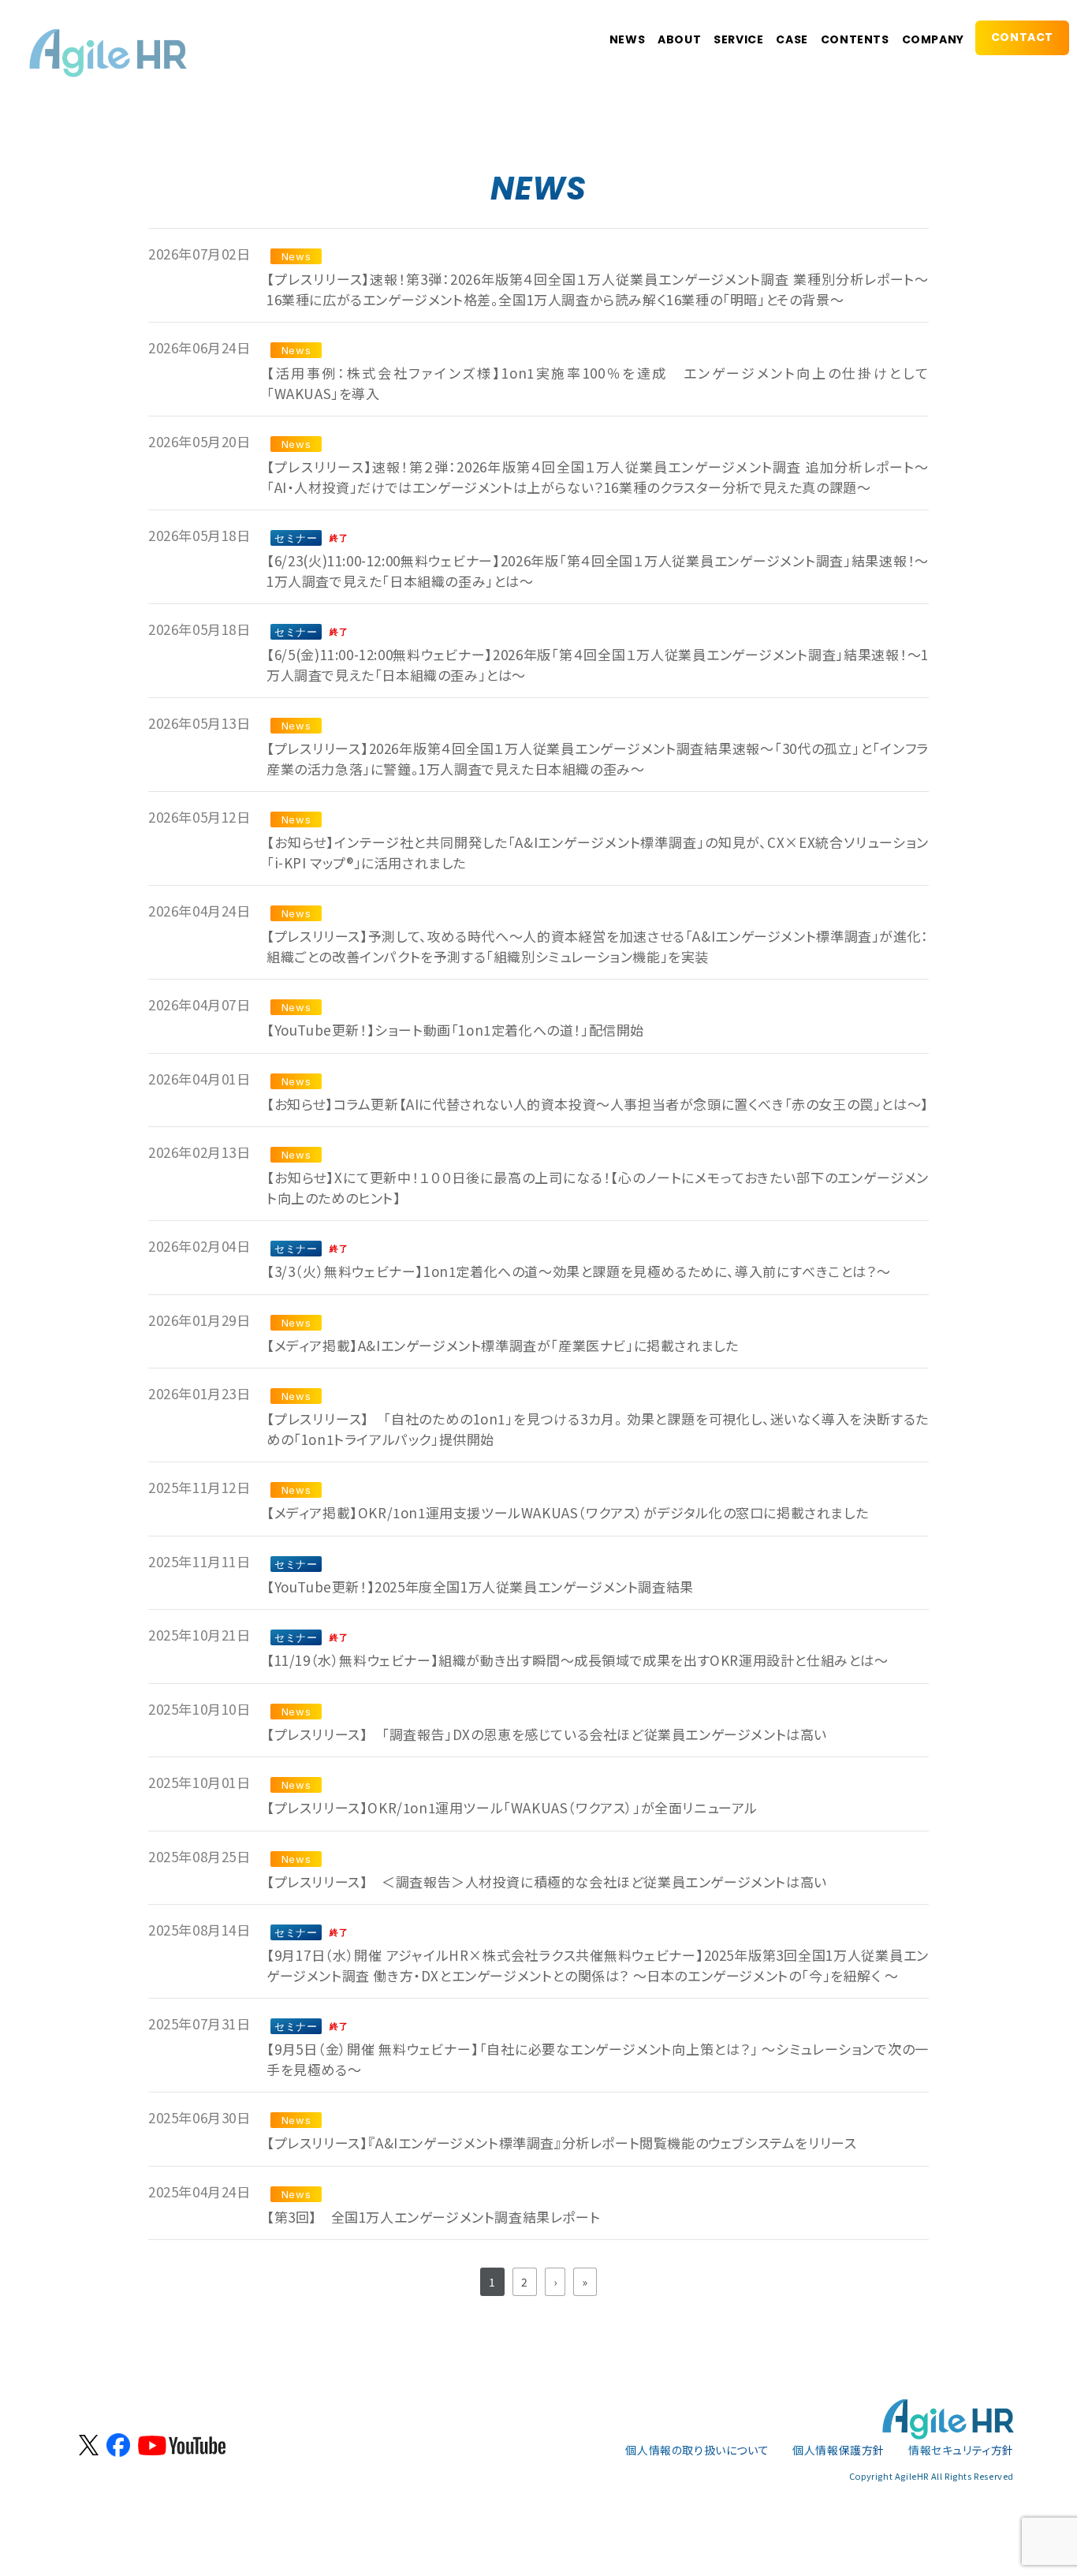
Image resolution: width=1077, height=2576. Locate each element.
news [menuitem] (627, 39)
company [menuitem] (933, 39)
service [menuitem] (738, 39)
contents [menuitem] (855, 39)
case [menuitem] (792, 39)
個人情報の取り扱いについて (697, 2450)
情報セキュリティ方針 (961, 2450)
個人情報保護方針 (838, 2450)
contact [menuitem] (1022, 37)
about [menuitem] (679, 39)
